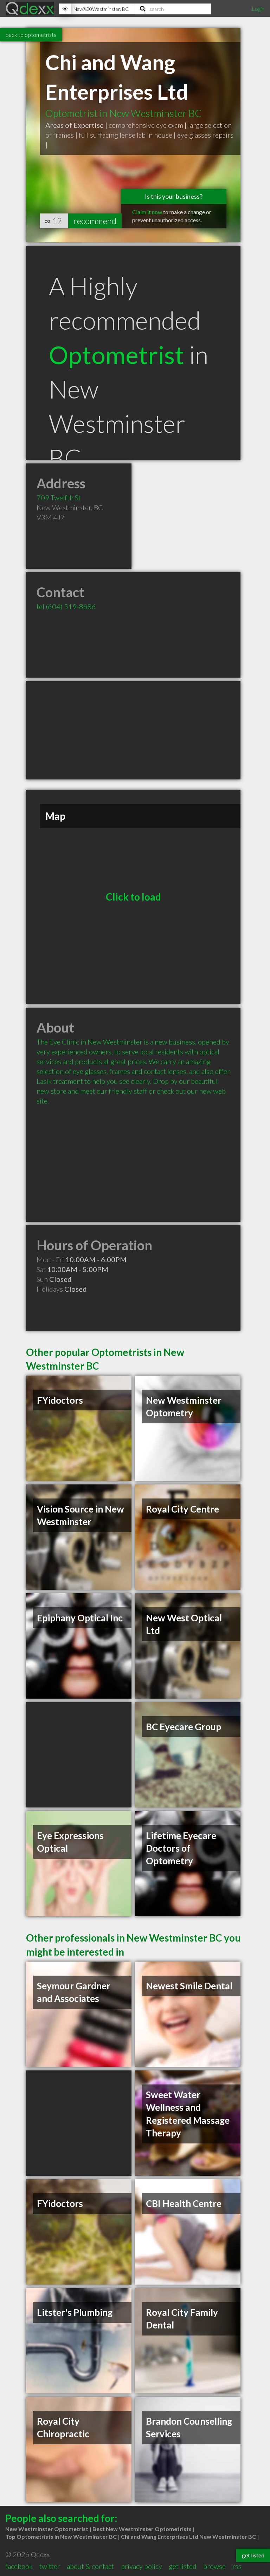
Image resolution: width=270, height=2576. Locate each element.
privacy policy (142, 2566)
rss (237, 2566)
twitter (50, 2566)
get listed (183, 2566)
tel (66, 606)
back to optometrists (31, 35)
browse (214, 2566)
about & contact (90, 2566)
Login (258, 9)
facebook (19, 2566)
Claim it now (147, 212)
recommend (95, 221)
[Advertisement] (133, 730)
